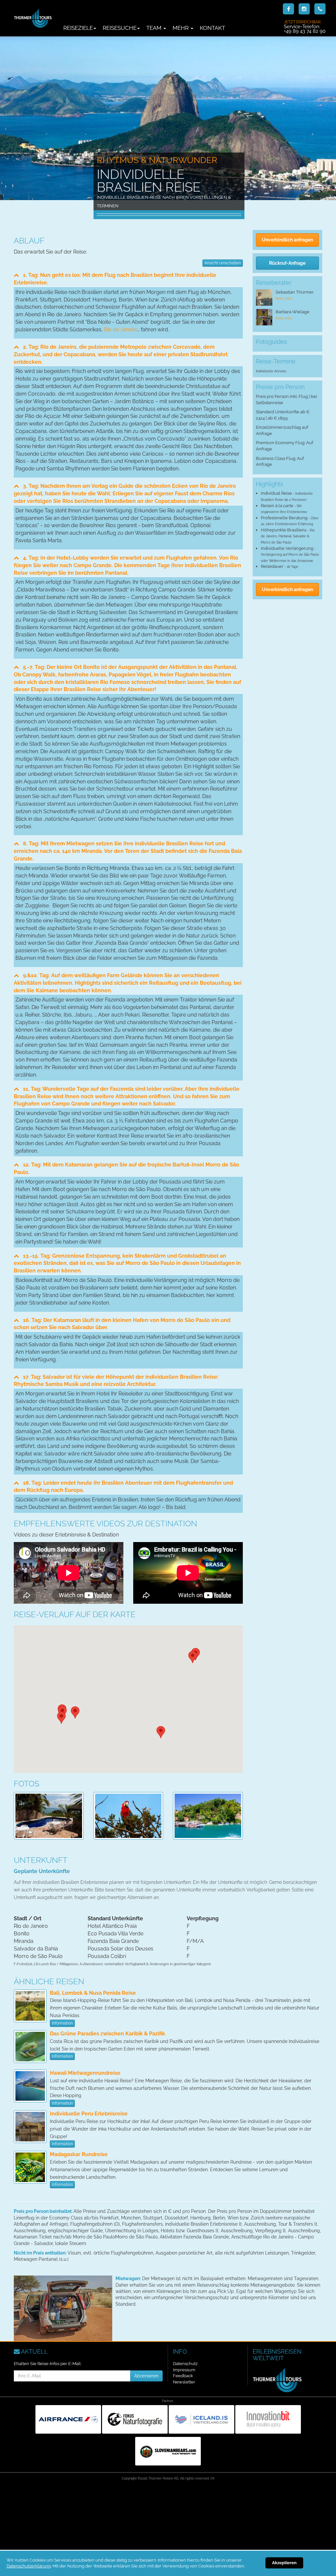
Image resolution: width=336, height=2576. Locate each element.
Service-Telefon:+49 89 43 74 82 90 (305, 27)
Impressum (184, 2370)
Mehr (181, 28)
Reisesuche (120, 28)
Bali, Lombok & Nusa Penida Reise (93, 1993)
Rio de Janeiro (121, 330)
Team (155, 28)
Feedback (183, 2376)
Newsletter (184, 2382)
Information (62, 2023)
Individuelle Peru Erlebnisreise (89, 2114)
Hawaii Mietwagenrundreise (85, 2073)
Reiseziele (78, 28)
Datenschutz (185, 2364)
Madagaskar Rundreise (79, 2154)
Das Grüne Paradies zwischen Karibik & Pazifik (107, 2034)
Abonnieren (146, 2376)
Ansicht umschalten (223, 263)
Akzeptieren (284, 2563)
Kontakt (212, 28)
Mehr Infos (284, 299)
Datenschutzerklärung (29, 2566)
